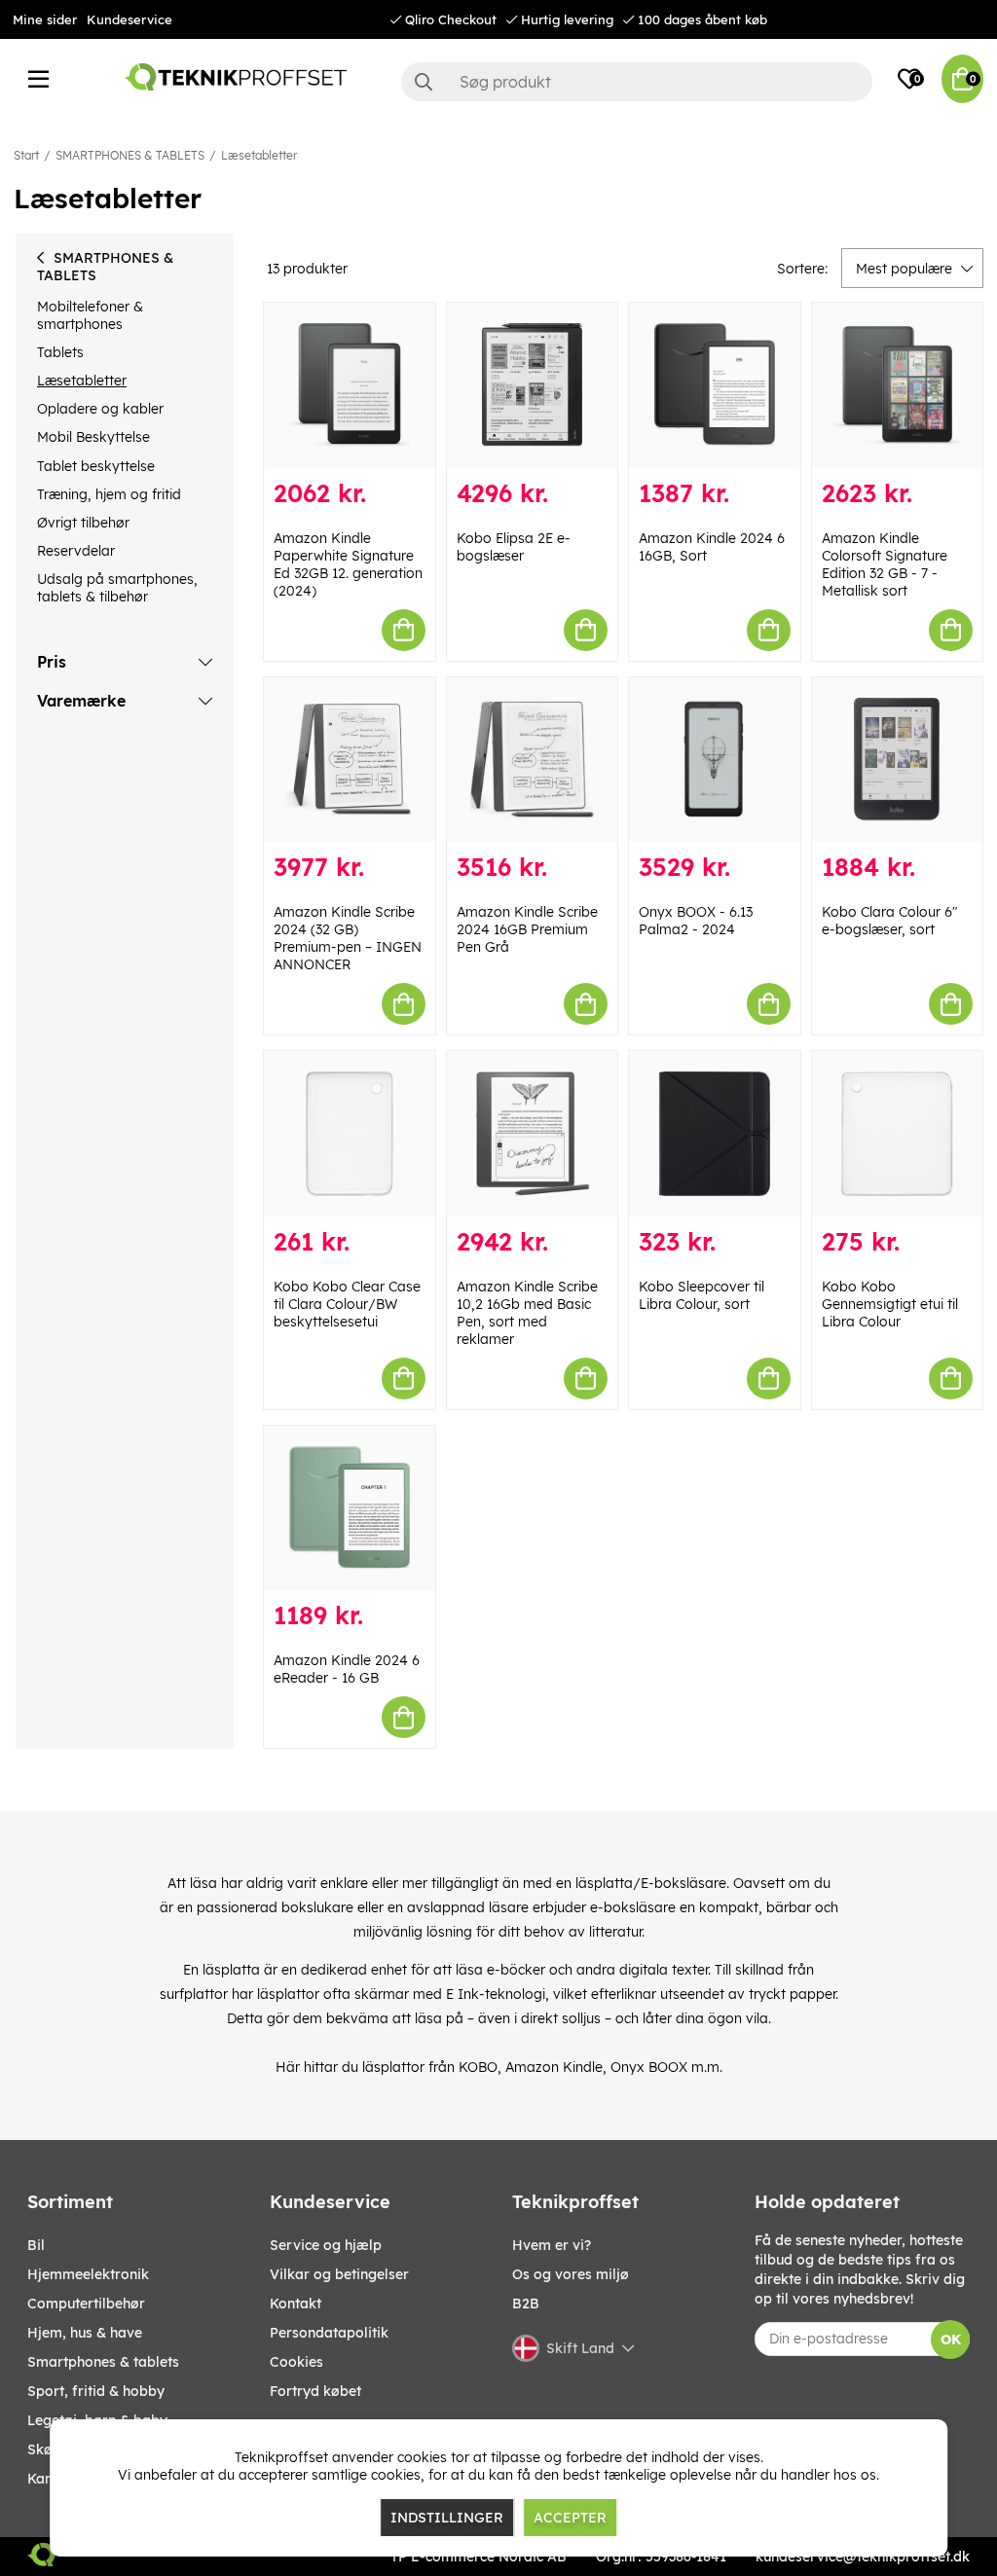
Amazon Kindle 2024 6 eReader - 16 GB (347, 1669)
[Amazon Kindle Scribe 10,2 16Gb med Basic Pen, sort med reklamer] (533, 1134)
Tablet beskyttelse (96, 466)
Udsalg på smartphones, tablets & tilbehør (117, 588)
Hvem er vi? (552, 2245)
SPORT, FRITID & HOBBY (96, 2391)
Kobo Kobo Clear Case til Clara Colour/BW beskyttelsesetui (347, 1304)
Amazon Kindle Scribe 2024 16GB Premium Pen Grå (527, 929)
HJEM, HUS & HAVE (85, 2333)
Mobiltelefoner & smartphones (90, 315)
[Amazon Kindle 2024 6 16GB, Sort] (715, 385)
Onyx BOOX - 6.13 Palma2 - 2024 (696, 921)
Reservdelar (76, 551)
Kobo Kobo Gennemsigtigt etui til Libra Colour (890, 1304)
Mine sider (45, 19)
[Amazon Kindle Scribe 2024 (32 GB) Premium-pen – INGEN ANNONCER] (350, 760)
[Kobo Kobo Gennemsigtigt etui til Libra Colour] (898, 1134)
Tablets (60, 352)
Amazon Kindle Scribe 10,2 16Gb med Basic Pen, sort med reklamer (527, 1313)
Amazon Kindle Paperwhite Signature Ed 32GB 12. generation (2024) (348, 564)
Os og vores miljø (571, 2274)
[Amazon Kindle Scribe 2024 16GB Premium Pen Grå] (533, 760)
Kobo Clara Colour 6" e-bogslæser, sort (890, 921)
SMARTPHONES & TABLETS (130, 155)
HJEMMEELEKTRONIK (88, 2274)
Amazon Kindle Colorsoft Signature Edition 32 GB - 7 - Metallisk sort (885, 564)
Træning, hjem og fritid (109, 494)
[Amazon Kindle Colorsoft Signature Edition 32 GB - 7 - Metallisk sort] (898, 385)
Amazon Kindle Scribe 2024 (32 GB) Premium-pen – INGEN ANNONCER (348, 938)
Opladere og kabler (100, 409)
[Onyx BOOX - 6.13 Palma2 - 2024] (715, 760)
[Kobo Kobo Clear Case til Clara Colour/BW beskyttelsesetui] (350, 1134)
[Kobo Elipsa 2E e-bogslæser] (533, 385)
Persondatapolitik (329, 2333)
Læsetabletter (259, 155)
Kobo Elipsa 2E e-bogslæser (514, 547)
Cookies (296, 2362)
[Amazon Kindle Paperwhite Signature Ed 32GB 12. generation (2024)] (350, 385)
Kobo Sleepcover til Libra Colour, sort (702, 1295)
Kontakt (295, 2304)
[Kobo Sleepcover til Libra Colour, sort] (715, 1134)
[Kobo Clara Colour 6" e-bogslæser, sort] (898, 760)
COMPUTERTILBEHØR (86, 2304)
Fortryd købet (315, 2391)
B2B (526, 2304)
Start (26, 155)
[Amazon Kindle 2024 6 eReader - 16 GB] (350, 1508)
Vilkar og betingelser (339, 2274)
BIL (36, 2245)
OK (951, 2340)
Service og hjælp (326, 2245)
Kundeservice (129, 19)
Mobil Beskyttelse (93, 437)
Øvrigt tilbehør (83, 523)
